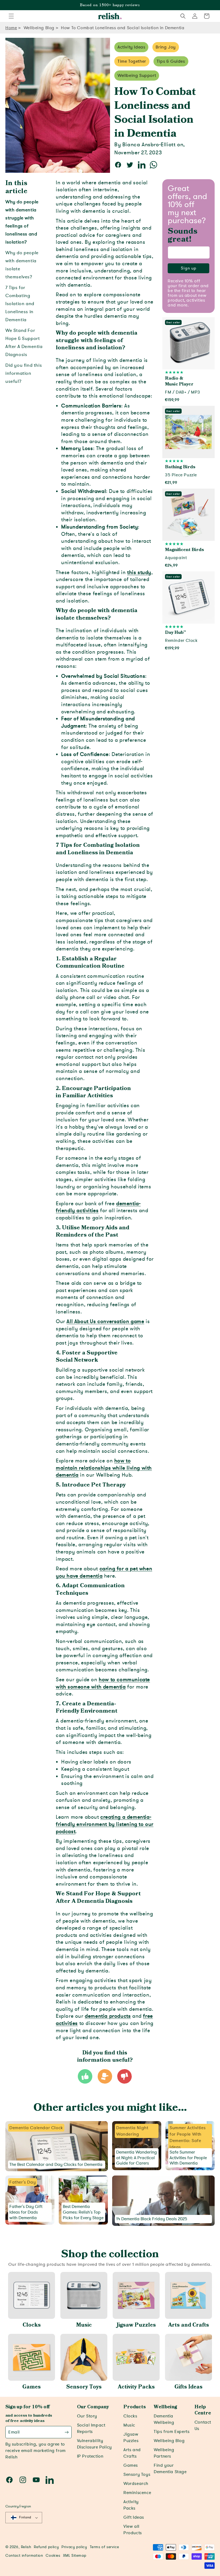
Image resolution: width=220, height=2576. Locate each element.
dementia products (108, 2016)
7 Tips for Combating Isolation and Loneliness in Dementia (20, 304)
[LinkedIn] (50, 2480)
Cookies (53, 2556)
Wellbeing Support (137, 76)
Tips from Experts (172, 2432)
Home (11, 28)
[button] (11, 16)
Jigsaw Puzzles (136, 2325)
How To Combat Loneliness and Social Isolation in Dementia (123, 28)
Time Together (132, 61)
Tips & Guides (171, 61)
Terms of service (104, 2547)
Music (84, 2325)
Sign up (189, 268)
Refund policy (46, 2547)
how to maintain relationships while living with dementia (104, 1468)
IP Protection (90, 2456)
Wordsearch (136, 2484)
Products (135, 2407)
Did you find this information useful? (24, 373)
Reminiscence (137, 2493)
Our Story (87, 2416)
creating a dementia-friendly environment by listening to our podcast (105, 1824)
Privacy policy (74, 2547)
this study (139, 572)
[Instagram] (23, 2480)
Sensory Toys (84, 2387)
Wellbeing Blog (39, 28)
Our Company (93, 2407)
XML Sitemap (75, 2556)
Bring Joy (166, 47)
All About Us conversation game (105, 1321)
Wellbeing (165, 2407)
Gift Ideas (134, 2517)
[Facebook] (9, 2480)
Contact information (24, 2556)
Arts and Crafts (189, 2325)
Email (14, 2432)
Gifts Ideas (188, 2387)
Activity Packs (136, 2387)
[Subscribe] (67, 2432)
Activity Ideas (131, 47)
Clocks (32, 2325)
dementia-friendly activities (98, 1207)
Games (32, 2387)
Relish (26, 2547)
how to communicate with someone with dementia (103, 1683)
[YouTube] (36, 2480)
